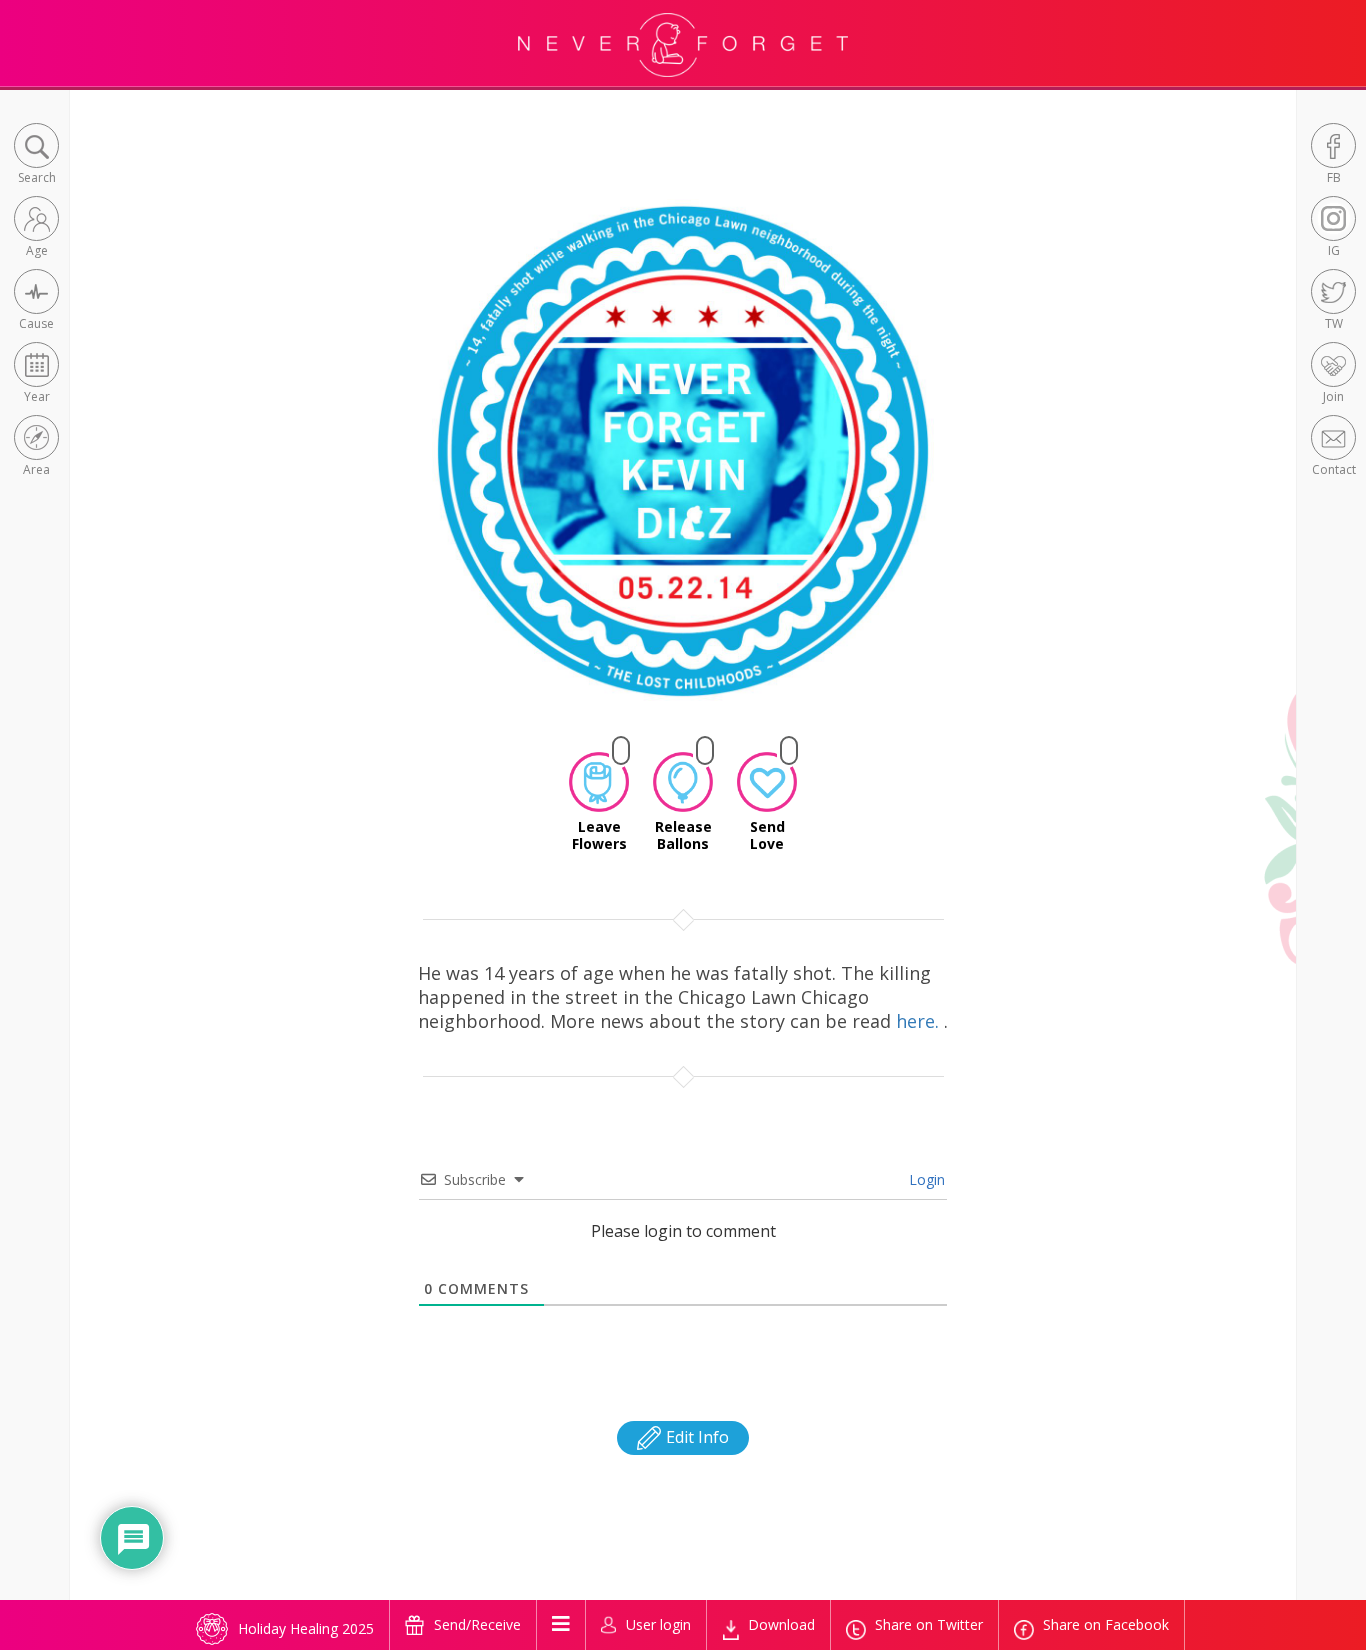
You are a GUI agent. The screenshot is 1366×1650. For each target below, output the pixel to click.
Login (925, 1179)
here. (920, 1021)
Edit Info (695, 1437)
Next (968, 467)
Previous (402, 467)
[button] (36, 155)
